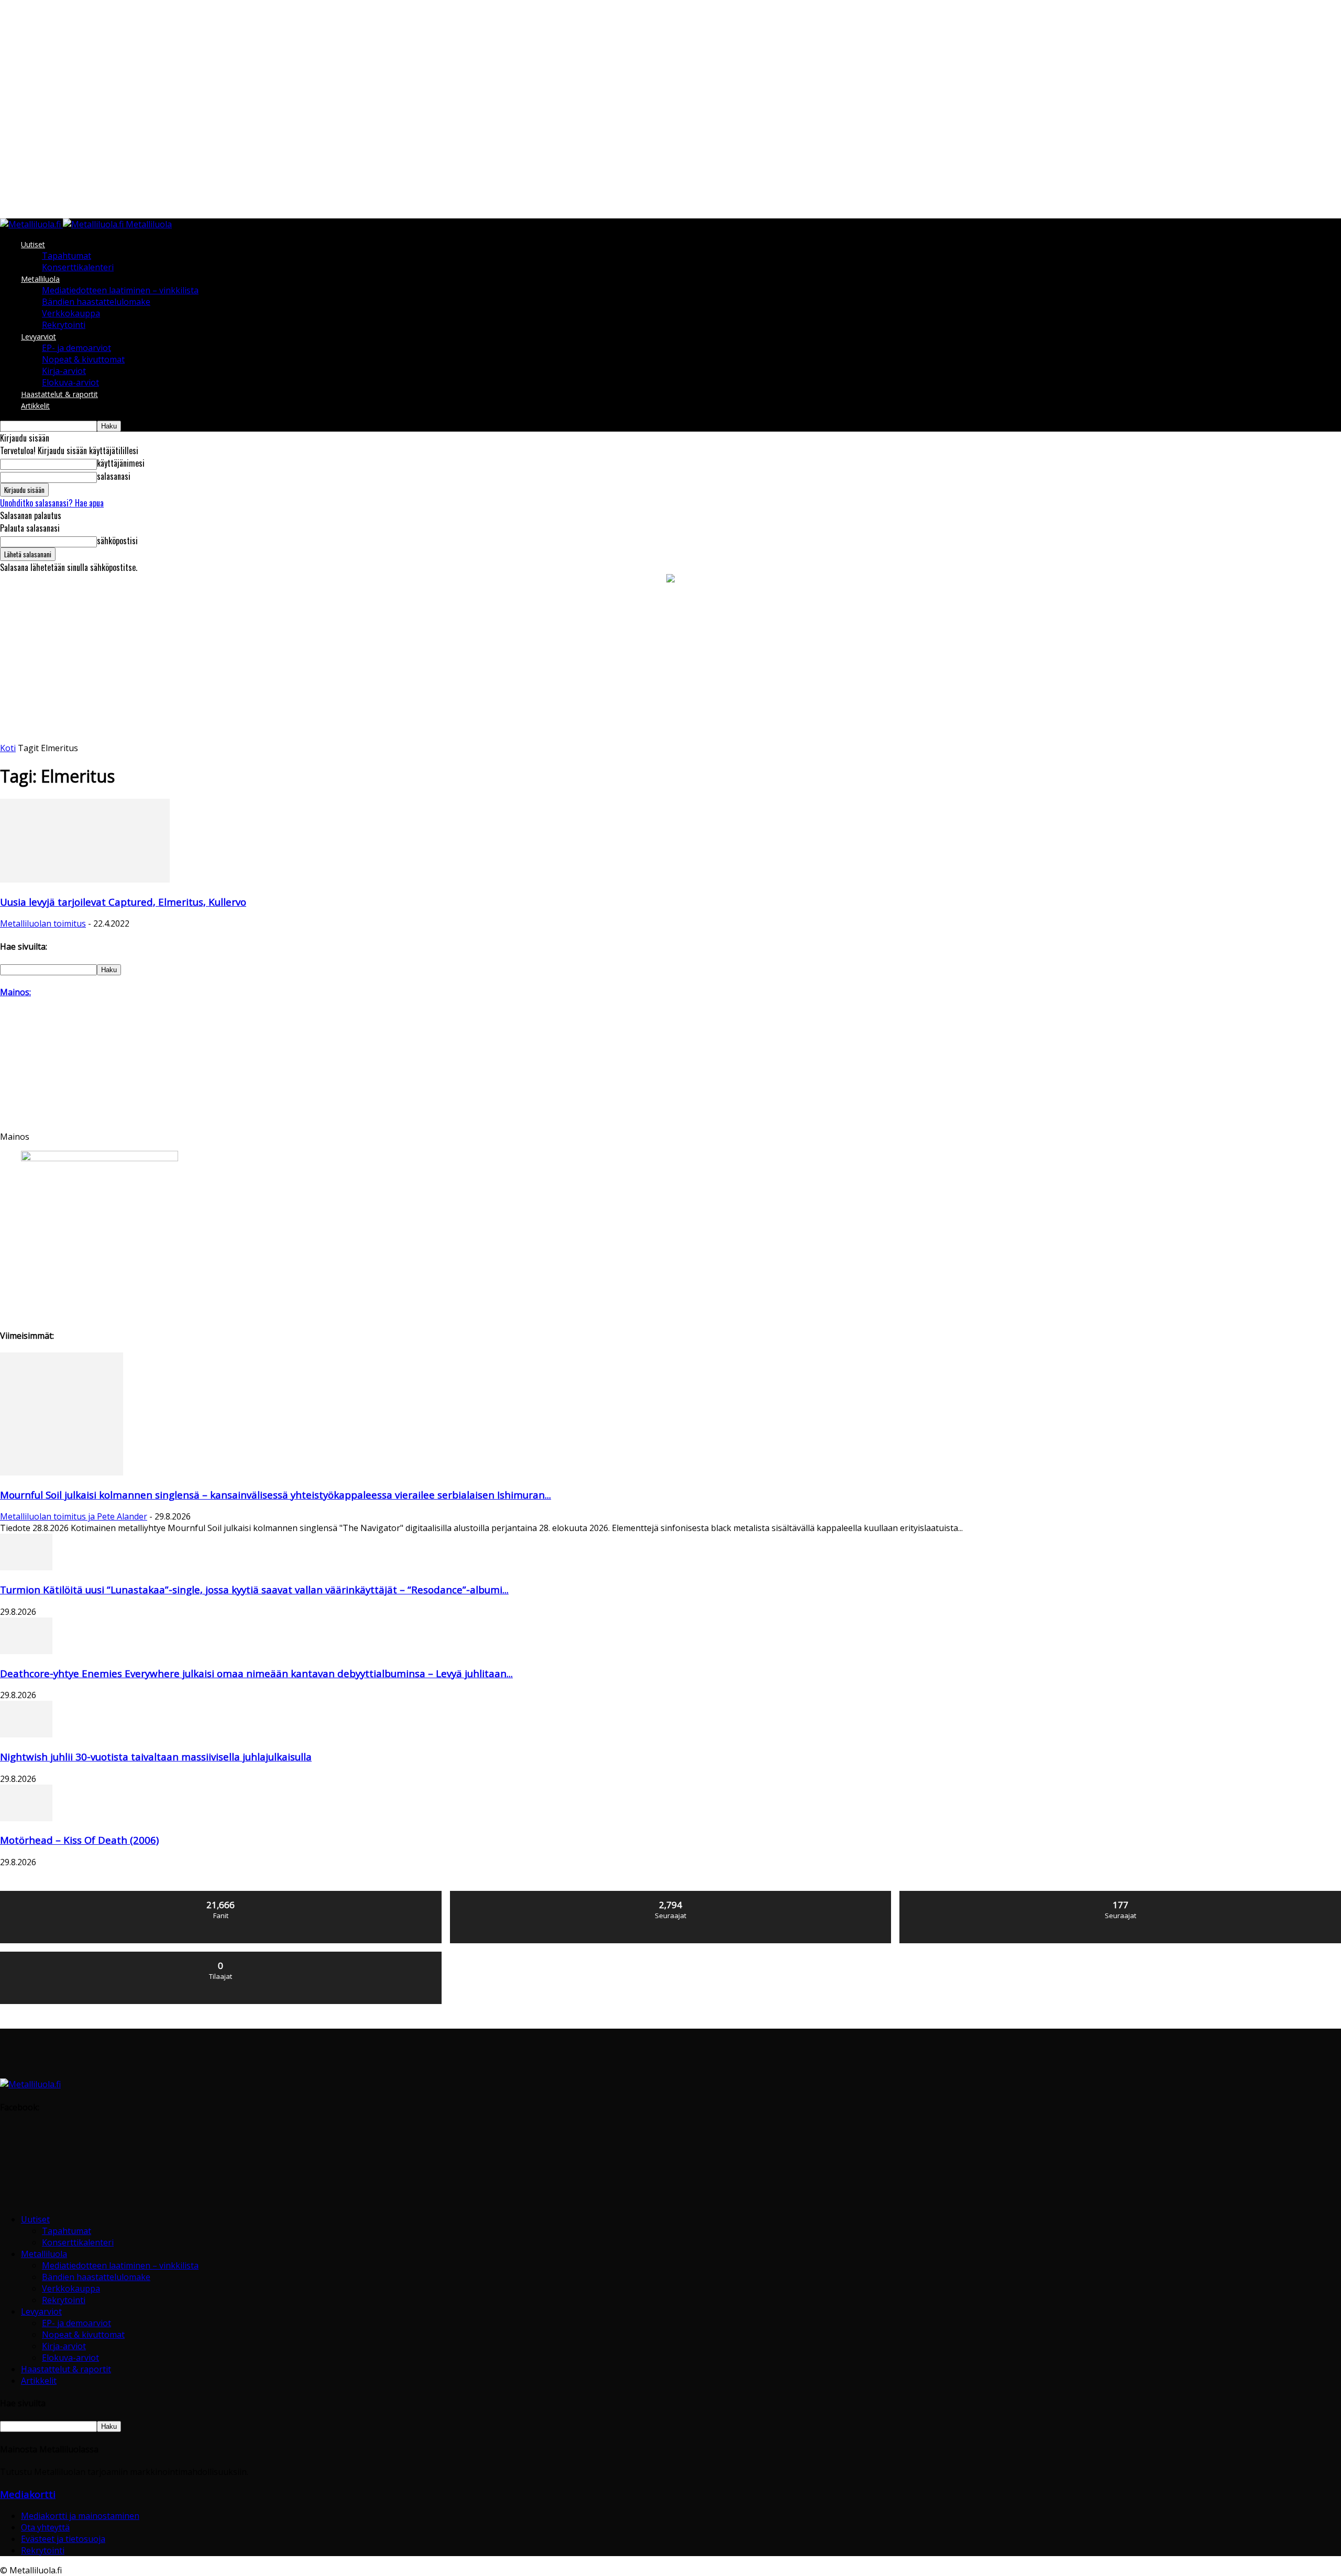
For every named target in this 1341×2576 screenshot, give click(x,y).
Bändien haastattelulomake (96, 302)
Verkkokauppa (71, 313)
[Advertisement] (670, 664)
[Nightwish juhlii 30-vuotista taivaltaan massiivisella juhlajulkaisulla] (26, 1734)
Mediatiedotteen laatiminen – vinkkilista (120, 290)
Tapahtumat (67, 256)
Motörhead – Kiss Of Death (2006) (79, 1840)
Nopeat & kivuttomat (83, 359)
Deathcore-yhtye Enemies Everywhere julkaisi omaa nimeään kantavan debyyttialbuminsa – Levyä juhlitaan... (256, 1673)
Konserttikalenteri (78, 267)
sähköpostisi (117, 541)
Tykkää (221, 1895)
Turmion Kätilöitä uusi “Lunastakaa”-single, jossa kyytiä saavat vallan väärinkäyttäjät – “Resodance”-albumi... (254, 1589)
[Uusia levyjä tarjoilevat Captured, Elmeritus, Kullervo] (85, 879)
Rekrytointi (64, 325)
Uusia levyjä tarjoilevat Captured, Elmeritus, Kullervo (123, 902)
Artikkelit (35, 406)
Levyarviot (39, 337)
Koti (8, 748)
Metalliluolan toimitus (43, 923)
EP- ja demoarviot (76, 348)
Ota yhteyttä (45, 2527)
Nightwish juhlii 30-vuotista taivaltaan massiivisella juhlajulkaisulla (156, 1757)
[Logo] (31, 224)
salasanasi (114, 476)
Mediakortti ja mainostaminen (80, 2516)
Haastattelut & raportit (59, 394)
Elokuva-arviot (70, 382)
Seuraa (671, 1895)
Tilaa (221, 1956)
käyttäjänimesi (121, 463)
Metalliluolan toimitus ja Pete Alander (74, 1516)
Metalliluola (40, 279)
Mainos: (15, 992)
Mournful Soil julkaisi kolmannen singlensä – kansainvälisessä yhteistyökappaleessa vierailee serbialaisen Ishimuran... (276, 1495)
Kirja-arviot (64, 371)
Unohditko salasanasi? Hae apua (52, 503)
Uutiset (33, 244)
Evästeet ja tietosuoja (63, 2539)
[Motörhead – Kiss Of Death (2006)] (26, 1818)
